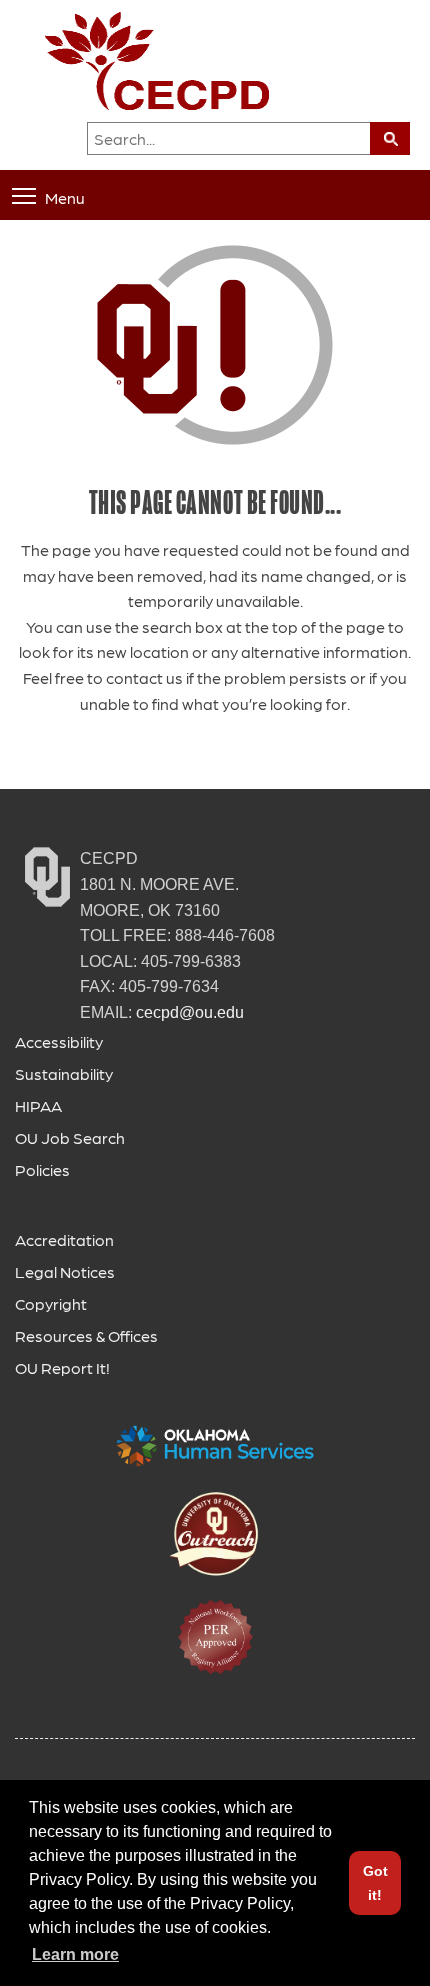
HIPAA (38, 1105)
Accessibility (59, 1041)
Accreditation (64, 1239)
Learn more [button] (75, 1954)
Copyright (51, 1303)
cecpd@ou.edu (190, 1012)
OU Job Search (70, 1137)
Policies (42, 1169)
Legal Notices (65, 1271)
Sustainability (64, 1073)
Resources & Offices (86, 1335)
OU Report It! (62, 1367)
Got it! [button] (375, 1883)
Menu (65, 196)
